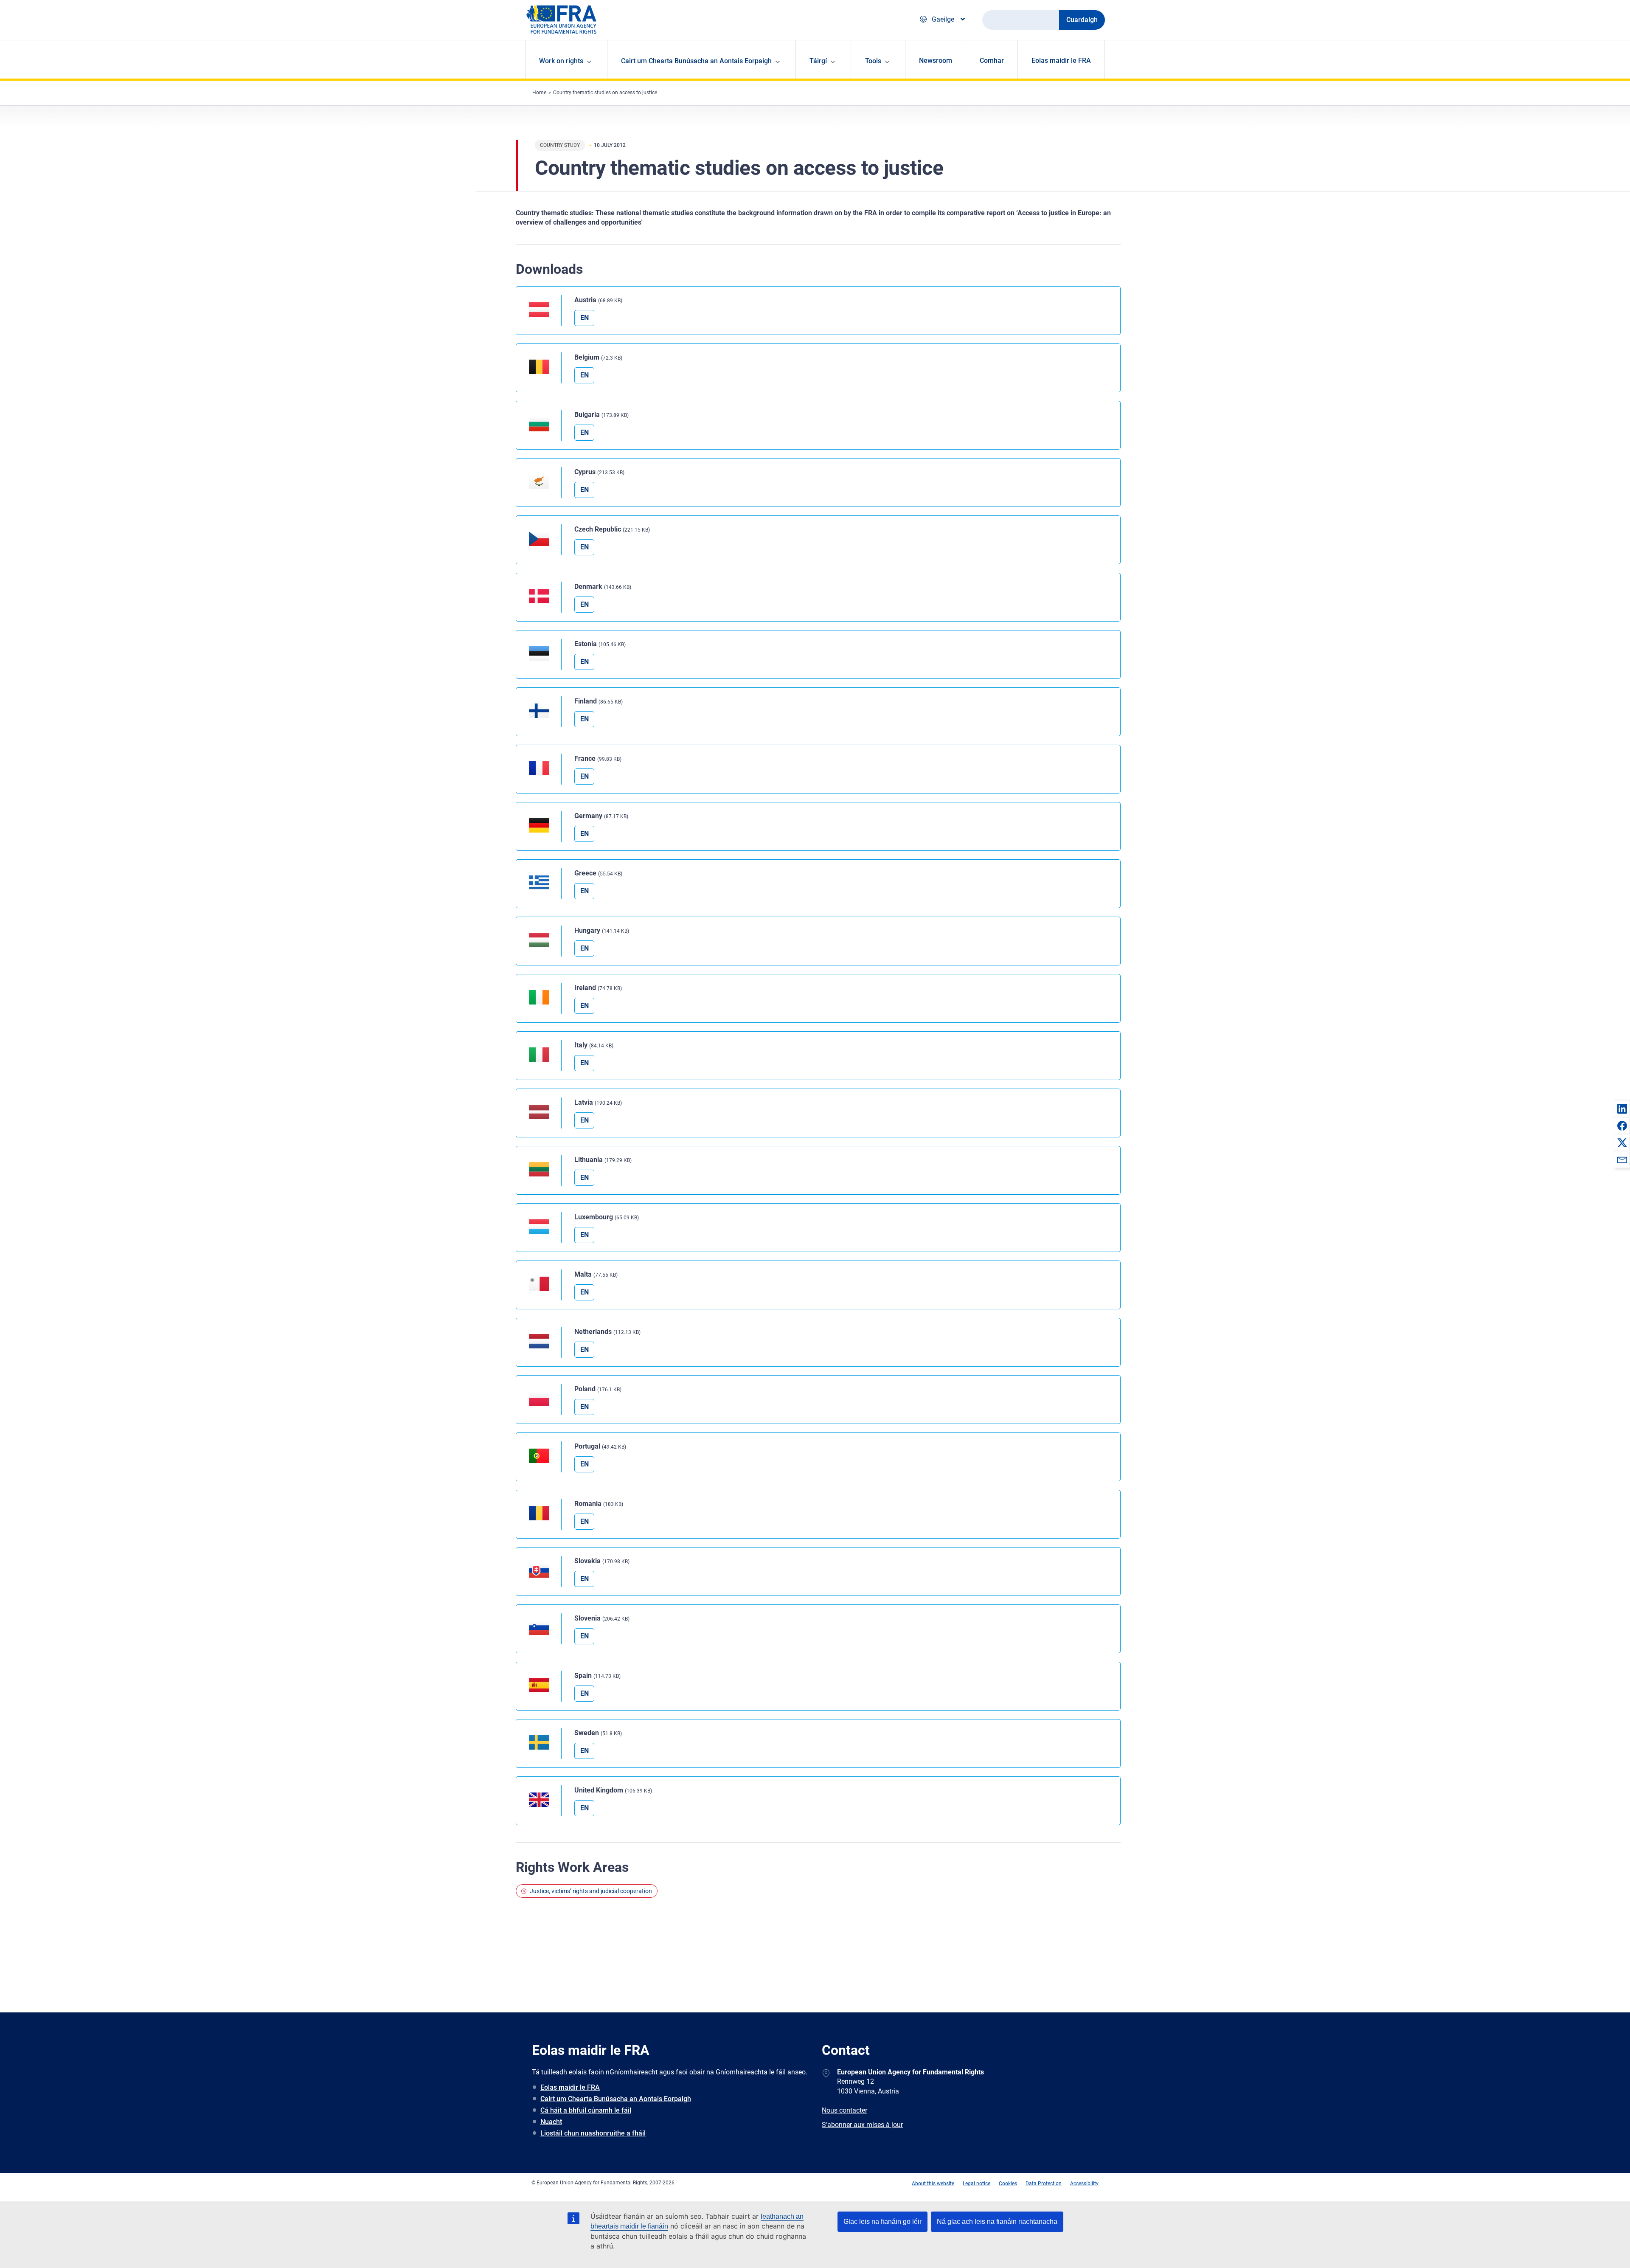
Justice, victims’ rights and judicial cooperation (591, 1891)
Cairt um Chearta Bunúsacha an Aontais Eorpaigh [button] (696, 61)
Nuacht (551, 2122)
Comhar (992, 60)
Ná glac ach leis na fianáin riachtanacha (997, 2222)
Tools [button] (873, 61)
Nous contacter (845, 2110)
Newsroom (936, 60)
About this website (933, 2184)
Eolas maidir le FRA (1061, 60)
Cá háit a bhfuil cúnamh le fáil (586, 2110)
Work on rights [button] (561, 61)
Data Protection (1044, 2184)
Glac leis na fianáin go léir (882, 2222)
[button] (1622, 1109)
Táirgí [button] (818, 61)
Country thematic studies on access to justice (605, 93)
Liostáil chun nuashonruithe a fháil (593, 2133)
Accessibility (1084, 2184)
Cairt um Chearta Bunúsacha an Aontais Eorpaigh (616, 2099)
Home (539, 93)
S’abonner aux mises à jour (862, 2125)
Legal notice (977, 2184)
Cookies (1008, 2184)
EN (585, 318)
